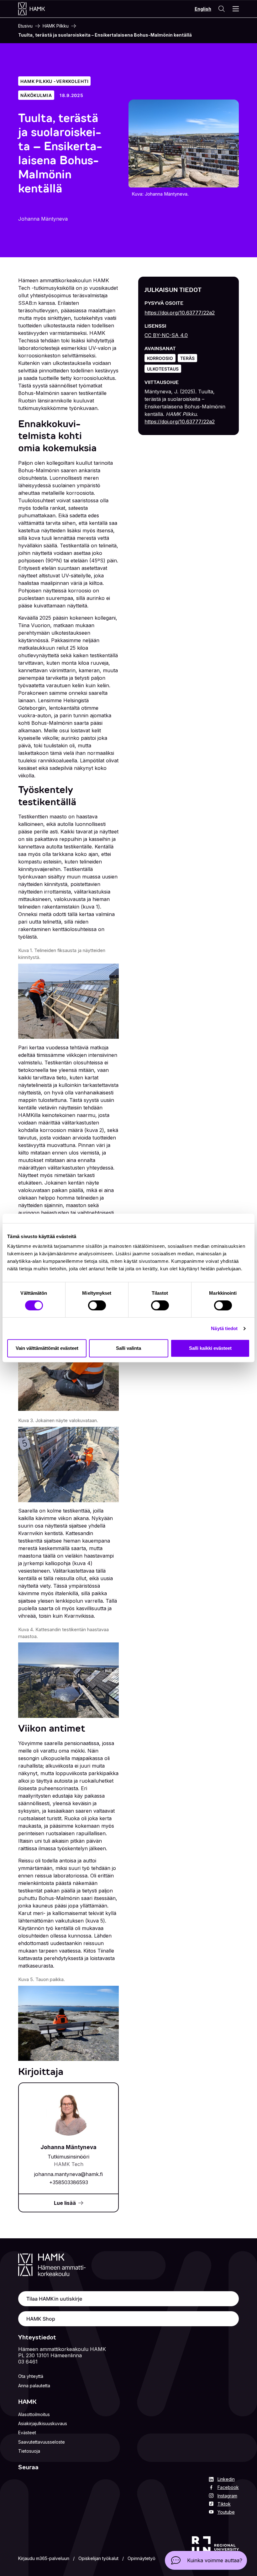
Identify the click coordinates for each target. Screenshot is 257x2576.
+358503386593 (69, 2182)
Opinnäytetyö (142, 2558)
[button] (206, 2560)
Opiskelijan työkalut (98, 2558)
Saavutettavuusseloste (42, 2442)
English (203, 9)
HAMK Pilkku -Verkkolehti (54, 81)
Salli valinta (128, 1348)
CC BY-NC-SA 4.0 (166, 335)
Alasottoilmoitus (34, 2414)
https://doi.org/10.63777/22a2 (180, 313)
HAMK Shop (41, 2319)
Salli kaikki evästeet (210, 1348)
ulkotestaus (163, 369)
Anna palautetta (34, 2386)
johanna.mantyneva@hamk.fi (68, 2174)
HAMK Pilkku (56, 26)
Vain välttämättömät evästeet (47, 1348)
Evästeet (27, 2433)
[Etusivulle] (38, 9)
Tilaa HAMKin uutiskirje (54, 2299)
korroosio (160, 358)
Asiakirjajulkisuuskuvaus (43, 2423)
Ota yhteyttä (31, 2376)
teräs (187, 358)
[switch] (97, 1305)
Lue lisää (65, 2203)
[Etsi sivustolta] (221, 9)
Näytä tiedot (224, 1328)
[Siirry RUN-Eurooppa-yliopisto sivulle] (215, 2550)
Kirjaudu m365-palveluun (44, 2558)
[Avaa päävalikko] (236, 9)
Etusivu (25, 26)
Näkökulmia (36, 95)
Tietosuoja (29, 2451)
